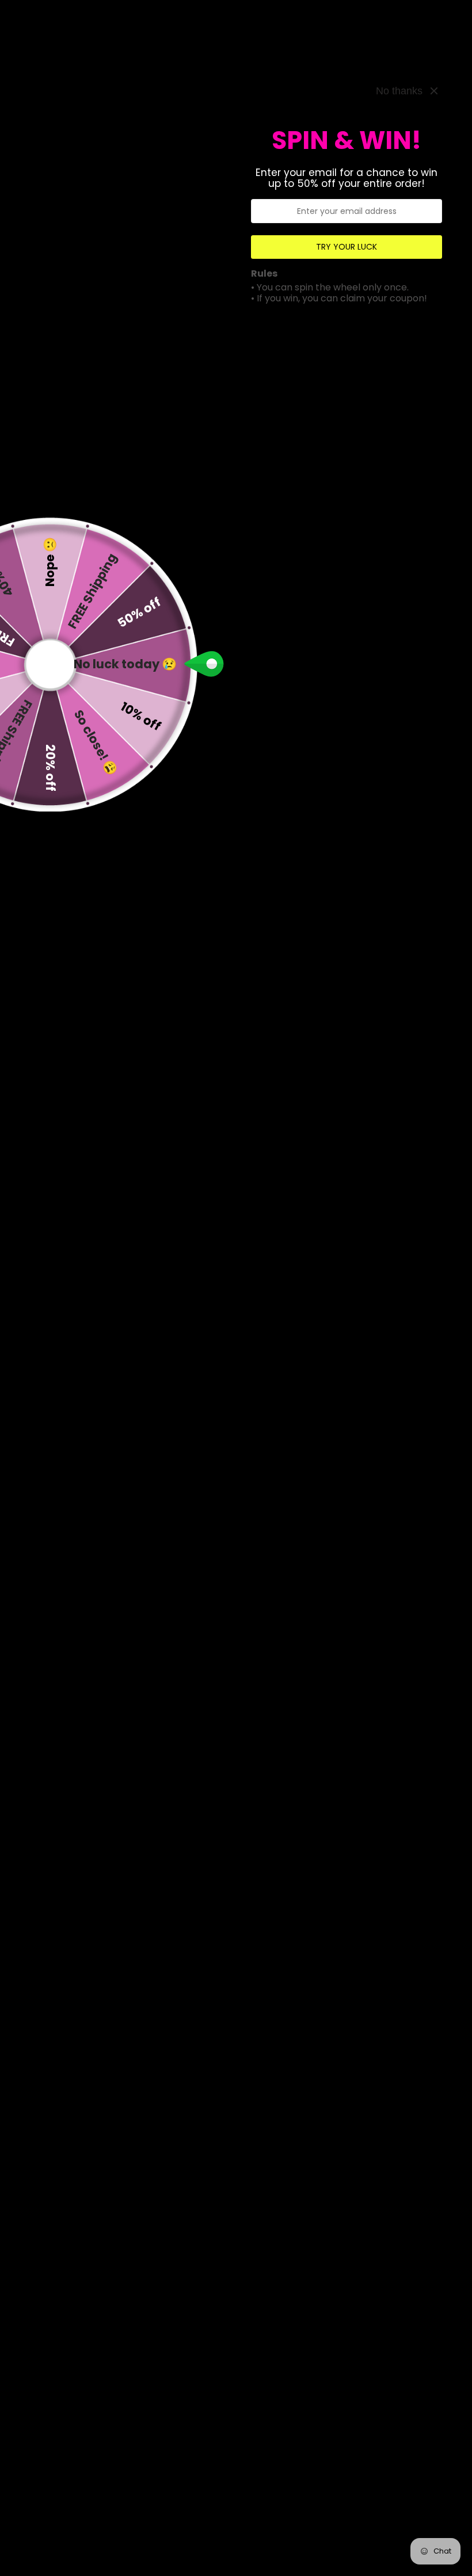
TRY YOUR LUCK (347, 247)
